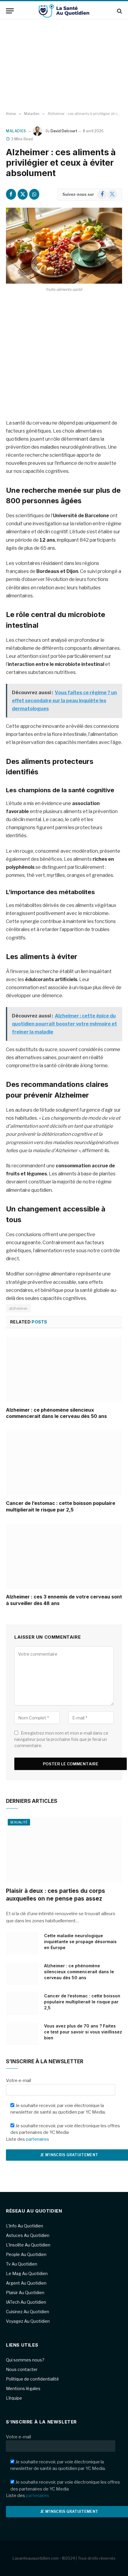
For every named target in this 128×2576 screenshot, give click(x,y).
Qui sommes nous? (25, 2360)
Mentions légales (23, 2388)
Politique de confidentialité (32, 2379)
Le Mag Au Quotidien (27, 2273)
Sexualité (19, 1822)
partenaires (38, 2139)
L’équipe (14, 2398)
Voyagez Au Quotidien (28, 2321)
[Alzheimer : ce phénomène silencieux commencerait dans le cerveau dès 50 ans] (64, 1369)
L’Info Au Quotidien (25, 2226)
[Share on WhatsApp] (34, 194)
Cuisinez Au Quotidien (28, 2312)
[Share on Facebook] (11, 194)
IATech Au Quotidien (26, 2302)
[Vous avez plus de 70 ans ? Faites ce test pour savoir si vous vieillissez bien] (22, 2034)
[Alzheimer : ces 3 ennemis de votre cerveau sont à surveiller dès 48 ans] (64, 1556)
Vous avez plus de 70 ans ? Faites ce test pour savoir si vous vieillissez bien (83, 2032)
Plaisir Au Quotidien (25, 2293)
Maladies (16, 131)
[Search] (119, 11)
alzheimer (18, 1308)
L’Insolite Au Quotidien (28, 2245)
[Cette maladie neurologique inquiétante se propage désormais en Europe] (22, 1943)
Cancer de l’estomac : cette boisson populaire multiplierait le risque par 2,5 (61, 1506)
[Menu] (10, 11)
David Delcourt (64, 131)
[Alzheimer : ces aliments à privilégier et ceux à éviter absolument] (64, 246)
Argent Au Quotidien (26, 2283)
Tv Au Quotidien (22, 2264)
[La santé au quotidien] (64, 11)
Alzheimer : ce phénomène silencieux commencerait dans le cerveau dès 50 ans (56, 1413)
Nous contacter (22, 2369)
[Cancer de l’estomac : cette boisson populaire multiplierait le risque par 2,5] (64, 1463)
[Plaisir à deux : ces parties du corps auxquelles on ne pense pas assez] (64, 1850)
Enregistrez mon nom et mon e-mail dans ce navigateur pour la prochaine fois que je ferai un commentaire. (61, 1739)
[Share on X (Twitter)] (23, 194)
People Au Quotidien (26, 2254)
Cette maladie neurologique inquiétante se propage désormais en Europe (80, 1942)
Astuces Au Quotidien (28, 2235)
